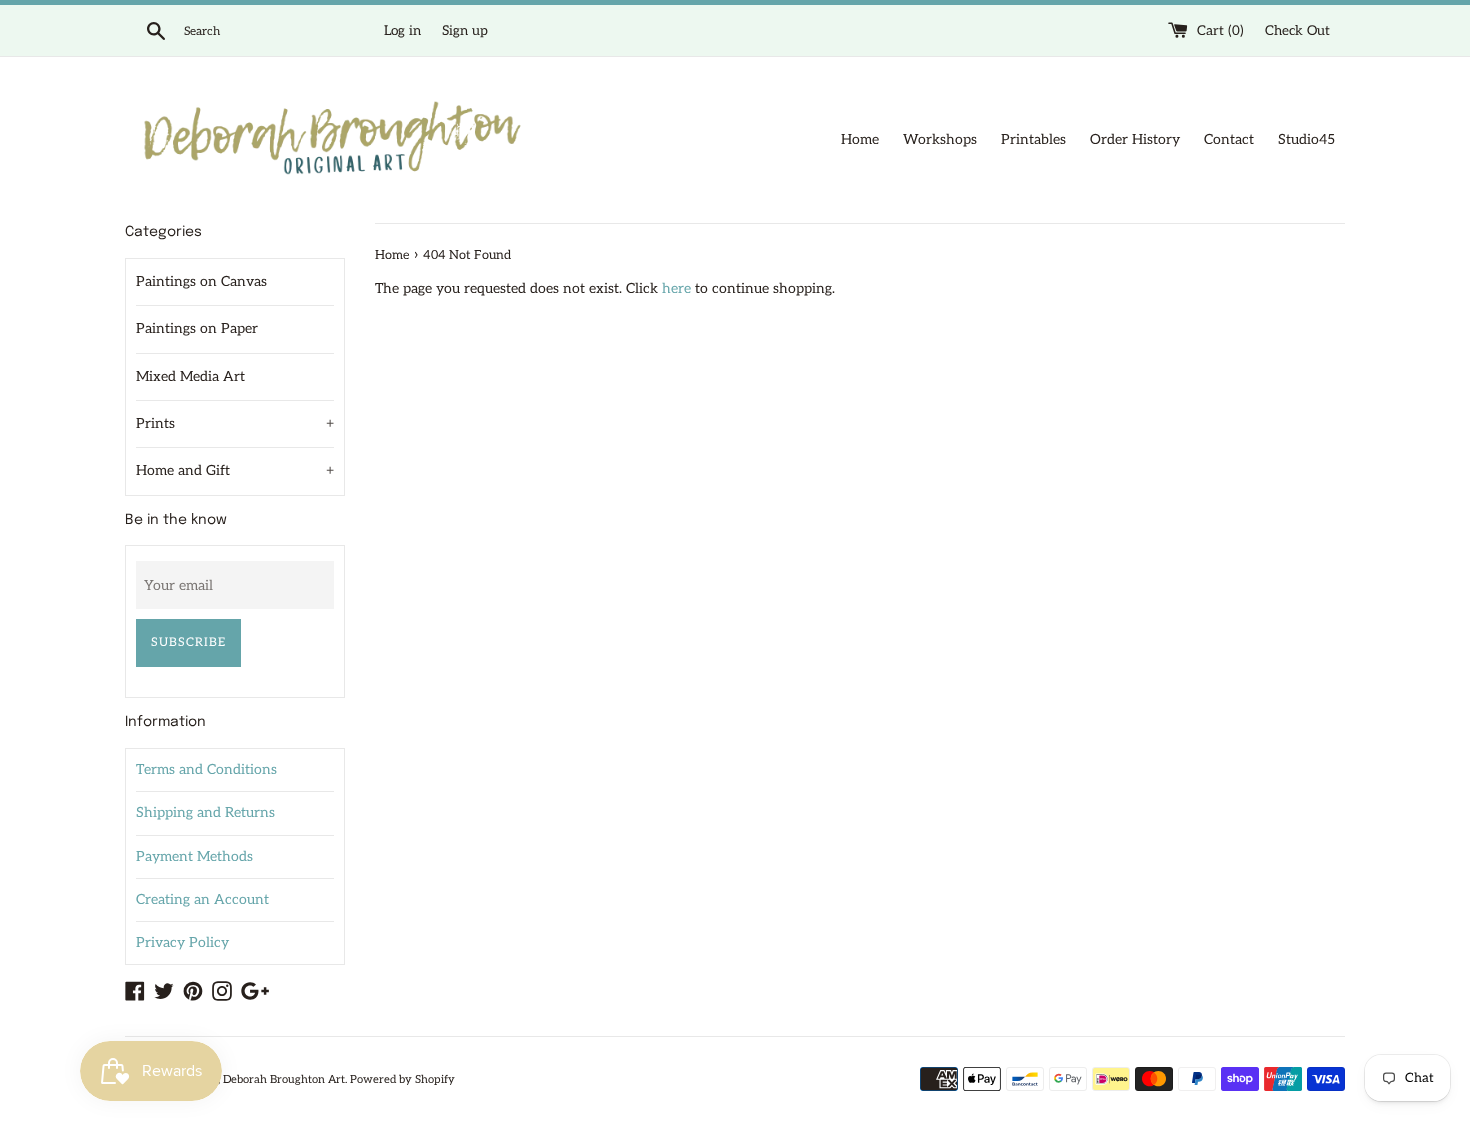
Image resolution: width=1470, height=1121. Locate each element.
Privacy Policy (182, 942)
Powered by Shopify (402, 1079)
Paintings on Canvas (201, 281)
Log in (402, 31)
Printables (1033, 139)
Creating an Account (202, 899)
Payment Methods (194, 856)
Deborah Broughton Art (284, 1079)
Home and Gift (235, 470)
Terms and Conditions (206, 769)
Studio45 (1306, 139)
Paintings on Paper (197, 328)
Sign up (465, 31)
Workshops (940, 139)
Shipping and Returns (205, 812)
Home (860, 139)
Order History (1135, 139)
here (676, 288)
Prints (235, 423)
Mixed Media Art (190, 376)
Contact (1229, 139)
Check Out (1297, 31)
